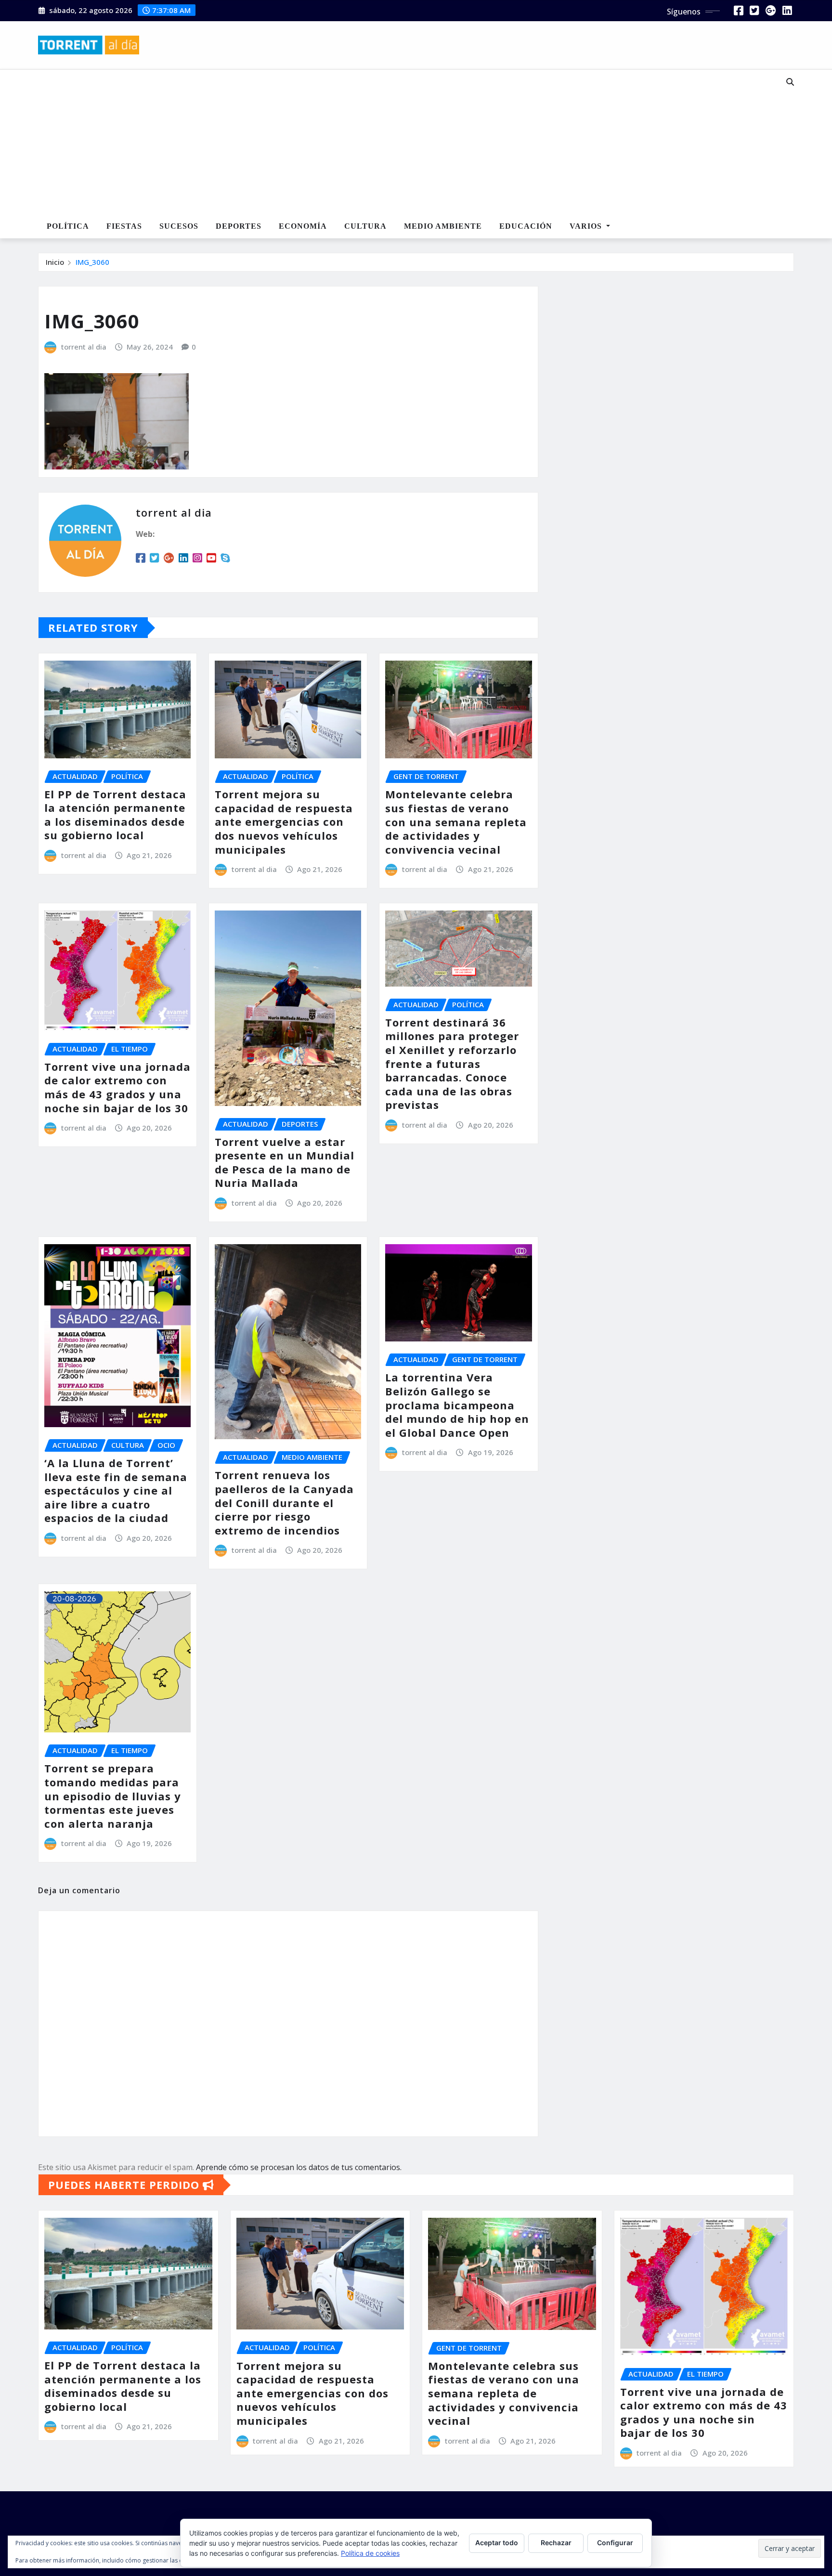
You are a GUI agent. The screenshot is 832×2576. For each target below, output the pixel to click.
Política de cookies (370, 2553)
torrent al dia (84, 347)
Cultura (365, 226)
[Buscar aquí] (790, 82)
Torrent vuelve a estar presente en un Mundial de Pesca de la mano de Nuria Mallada (285, 1162)
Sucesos (179, 226)
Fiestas (124, 226)
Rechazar (556, 2543)
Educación (526, 226)
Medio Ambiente (443, 226)
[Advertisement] (384, 143)
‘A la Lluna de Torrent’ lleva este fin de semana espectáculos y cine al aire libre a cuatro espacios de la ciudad (116, 1490)
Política (68, 226)
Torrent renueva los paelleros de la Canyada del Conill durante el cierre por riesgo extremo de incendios (284, 1502)
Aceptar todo (497, 2543)
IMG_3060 (92, 262)
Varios (587, 226)
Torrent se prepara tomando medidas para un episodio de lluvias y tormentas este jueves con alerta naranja (113, 1795)
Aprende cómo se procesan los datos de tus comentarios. (299, 2167)
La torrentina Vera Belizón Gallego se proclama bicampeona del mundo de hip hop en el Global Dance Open (457, 1405)
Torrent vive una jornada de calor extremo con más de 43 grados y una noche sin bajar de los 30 (117, 1087)
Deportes (239, 226)
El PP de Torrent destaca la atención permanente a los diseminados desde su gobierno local (115, 815)
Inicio (55, 262)
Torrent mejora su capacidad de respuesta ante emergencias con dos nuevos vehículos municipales (284, 821)
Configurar (615, 2543)
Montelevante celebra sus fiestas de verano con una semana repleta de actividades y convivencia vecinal (456, 821)
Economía (303, 226)
